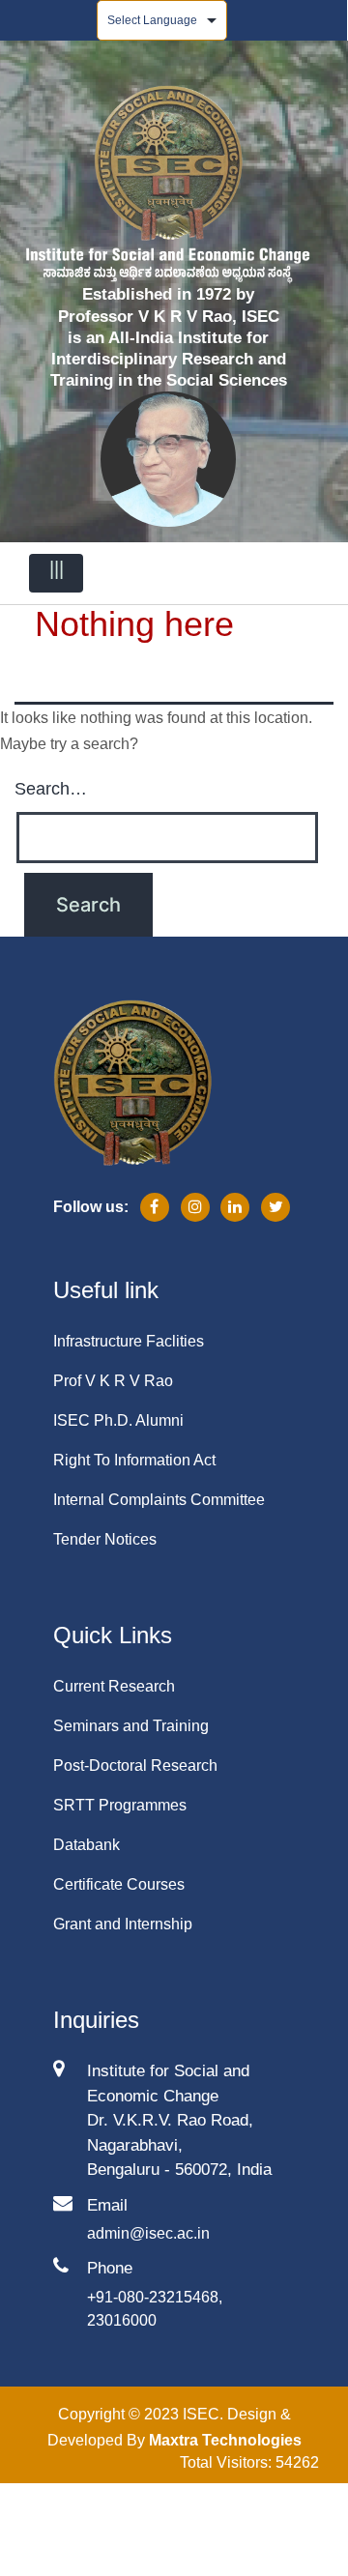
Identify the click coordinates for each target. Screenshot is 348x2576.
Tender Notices (105, 1539)
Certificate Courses (119, 1884)
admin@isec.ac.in (148, 2233)
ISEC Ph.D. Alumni (118, 1420)
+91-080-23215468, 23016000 (155, 2309)
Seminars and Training (131, 1726)
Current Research (114, 1686)
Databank (87, 1845)
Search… (51, 789)
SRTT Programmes (120, 1805)
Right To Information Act (134, 1460)
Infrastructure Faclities (129, 1341)
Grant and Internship (123, 1924)
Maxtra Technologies (225, 2440)
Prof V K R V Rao (113, 1381)
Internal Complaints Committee (159, 1500)
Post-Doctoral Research (135, 1766)
